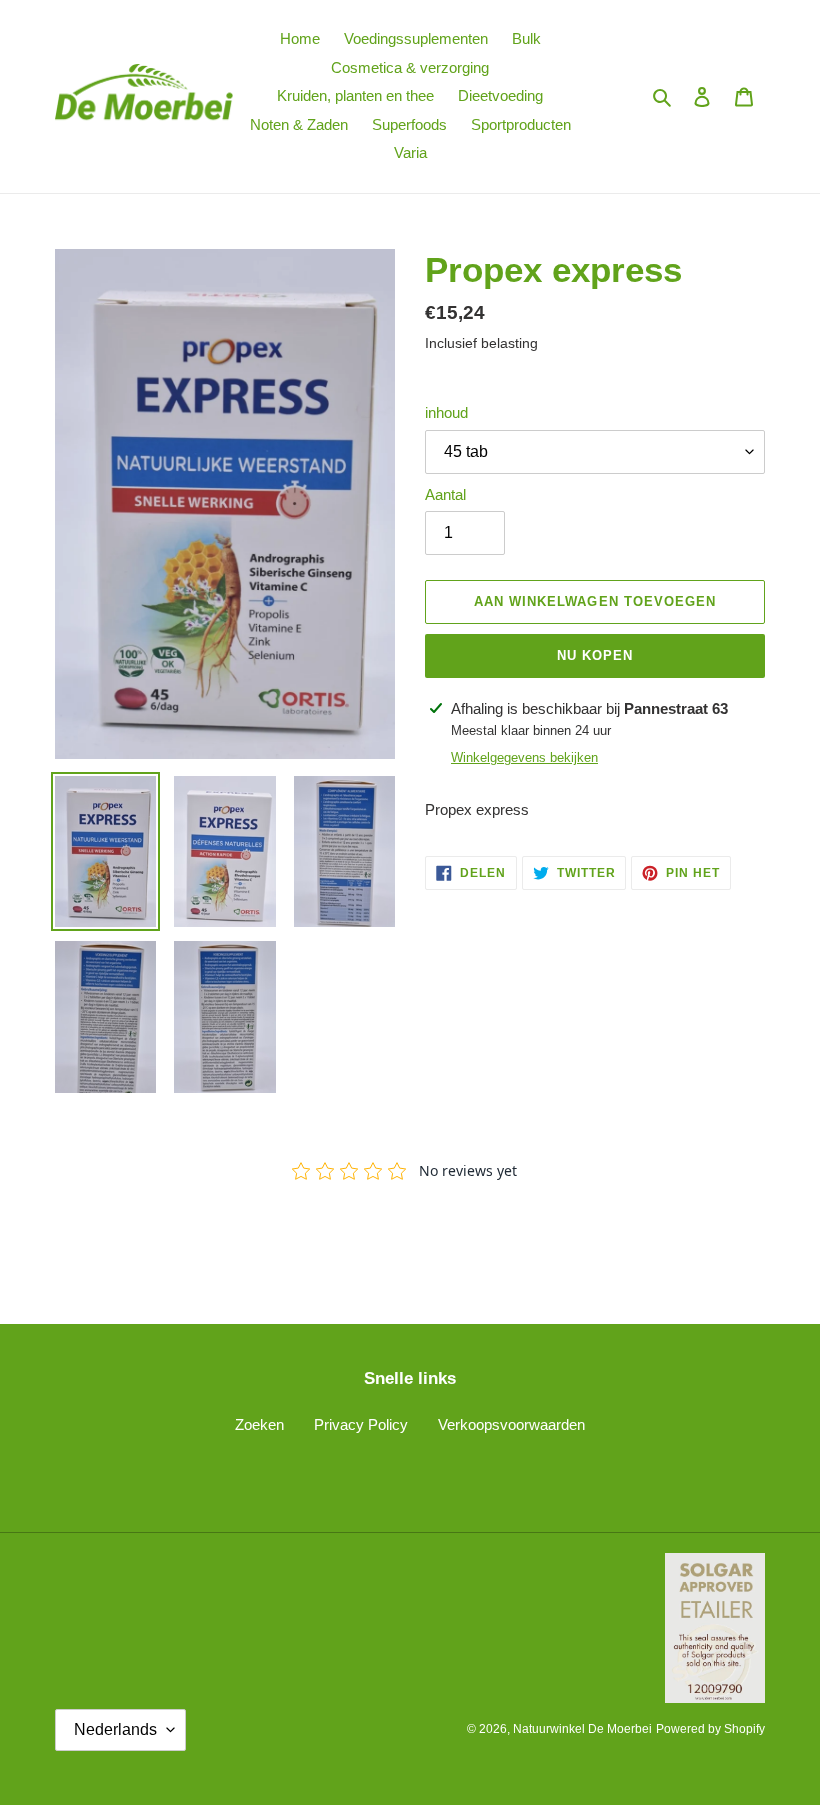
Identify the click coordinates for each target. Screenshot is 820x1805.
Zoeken (259, 1424)
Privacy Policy (361, 1424)
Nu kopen (595, 655)
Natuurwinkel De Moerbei (582, 1729)
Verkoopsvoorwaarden (511, 1424)
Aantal (445, 494)
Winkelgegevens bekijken (524, 757)
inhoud (446, 412)
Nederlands (115, 1729)
